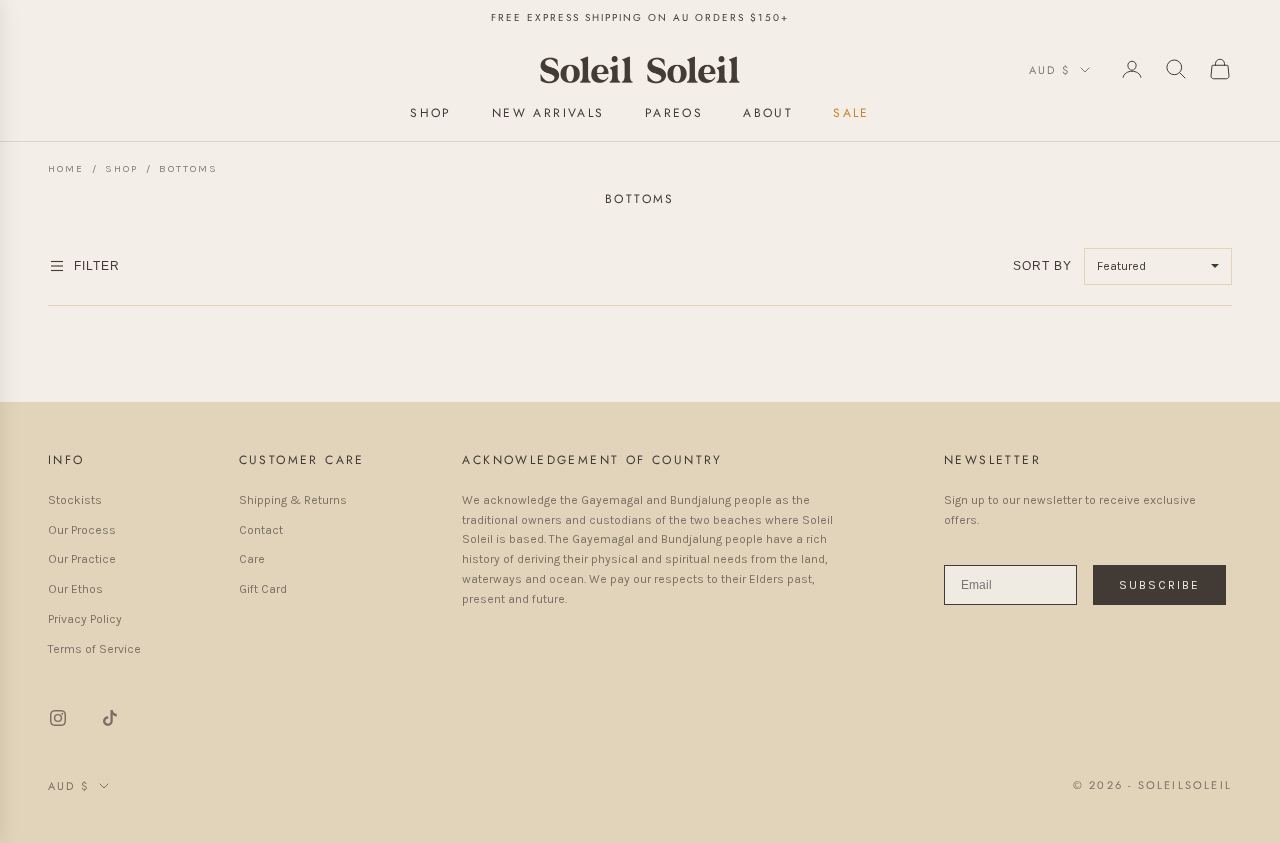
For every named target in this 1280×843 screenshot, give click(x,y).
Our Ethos (75, 589)
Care (252, 559)
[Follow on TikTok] (110, 718)
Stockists (75, 500)
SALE (851, 112)
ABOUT (768, 112)
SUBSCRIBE (1159, 585)
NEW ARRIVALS (548, 112)
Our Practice (82, 559)
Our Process (82, 530)
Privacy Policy (85, 619)
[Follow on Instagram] (58, 718)
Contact (261, 530)
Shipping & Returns (293, 500)
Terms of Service (94, 649)
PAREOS (674, 112)
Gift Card (263, 589)
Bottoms (188, 169)
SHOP (431, 112)
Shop (121, 169)
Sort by (1044, 266)
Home (66, 169)
